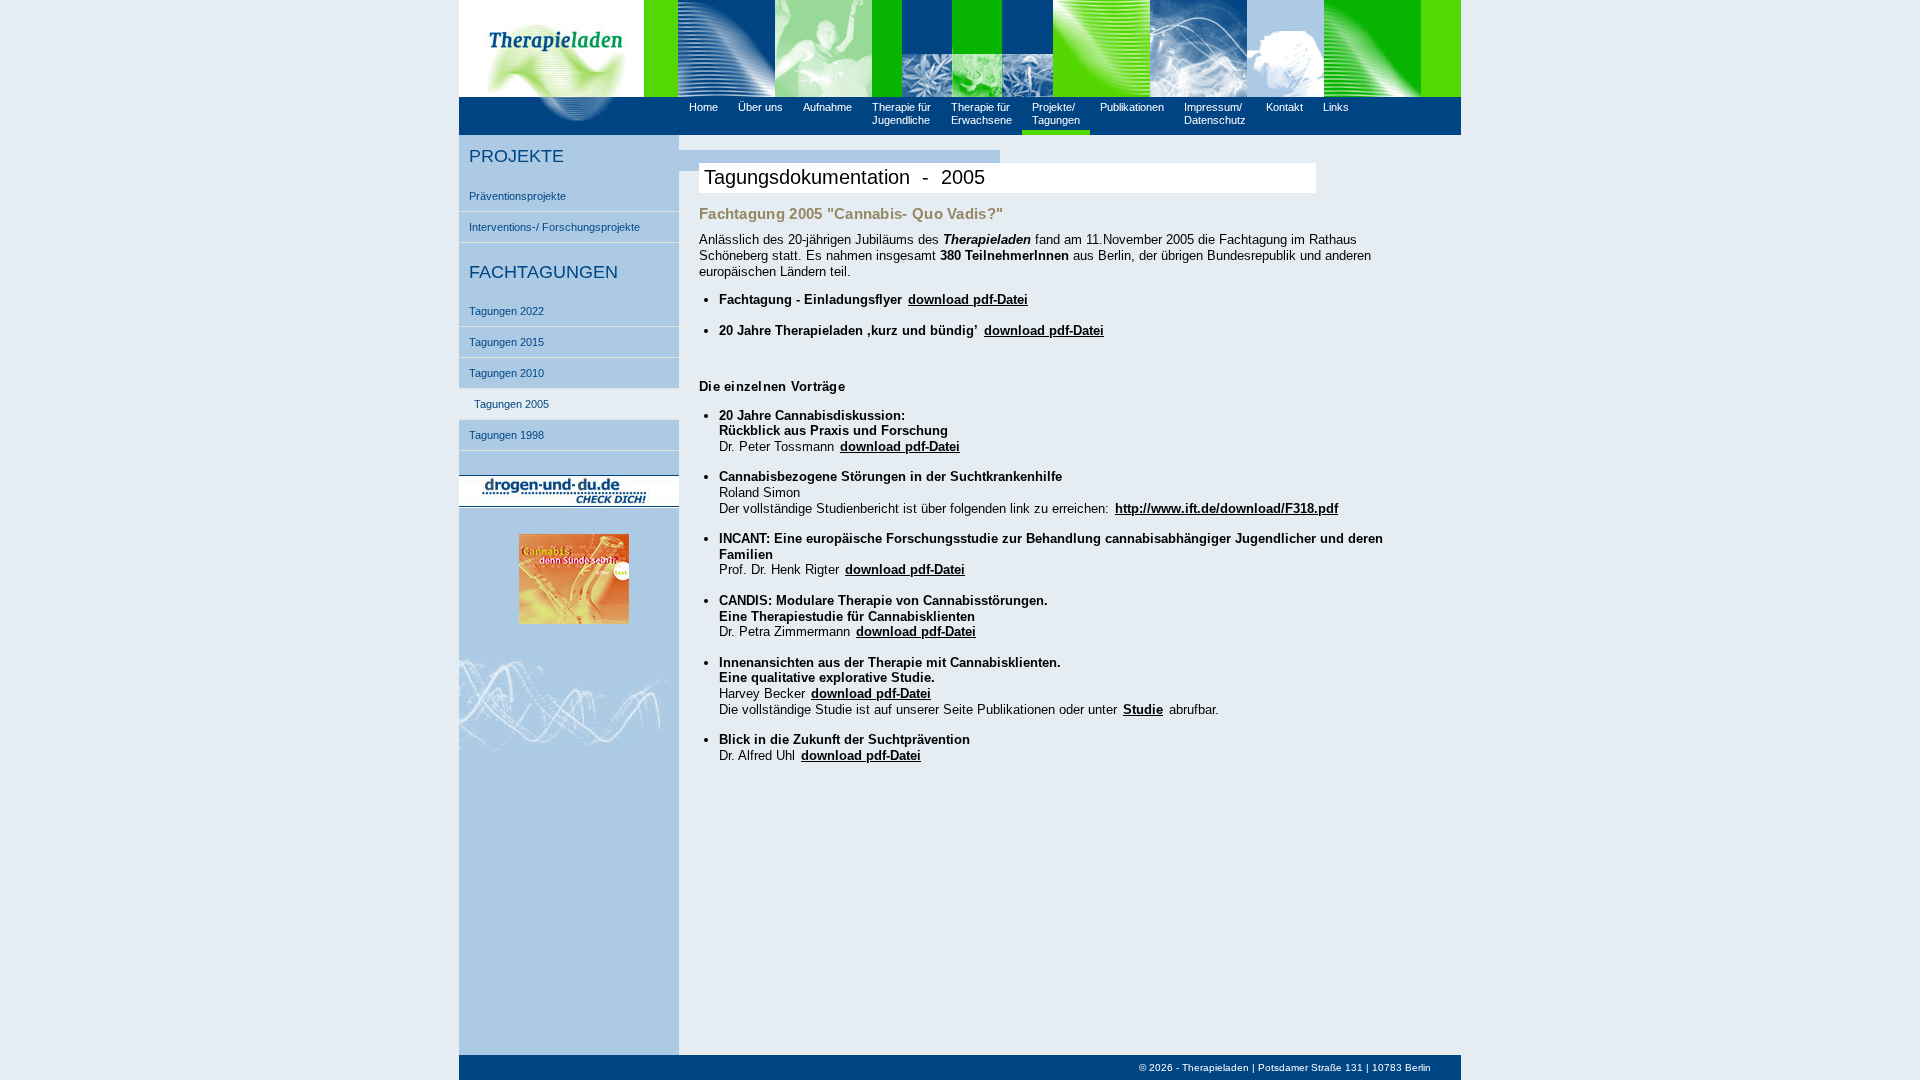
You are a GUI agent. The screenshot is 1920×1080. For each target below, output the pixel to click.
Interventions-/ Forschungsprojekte (554, 227)
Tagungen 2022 (506, 311)
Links (1336, 107)
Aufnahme (827, 107)
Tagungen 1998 (506, 435)
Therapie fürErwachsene (981, 113)
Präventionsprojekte (517, 196)
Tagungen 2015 (506, 342)
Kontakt (1284, 107)
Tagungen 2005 (511, 404)
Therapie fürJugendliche (901, 113)
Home (703, 107)
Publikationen (1132, 107)
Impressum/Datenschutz (1215, 113)
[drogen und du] (569, 504)
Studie (1143, 709)
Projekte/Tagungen (1056, 113)
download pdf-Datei (968, 299)
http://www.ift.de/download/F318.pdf (1226, 508)
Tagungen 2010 (506, 373)
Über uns (760, 107)
